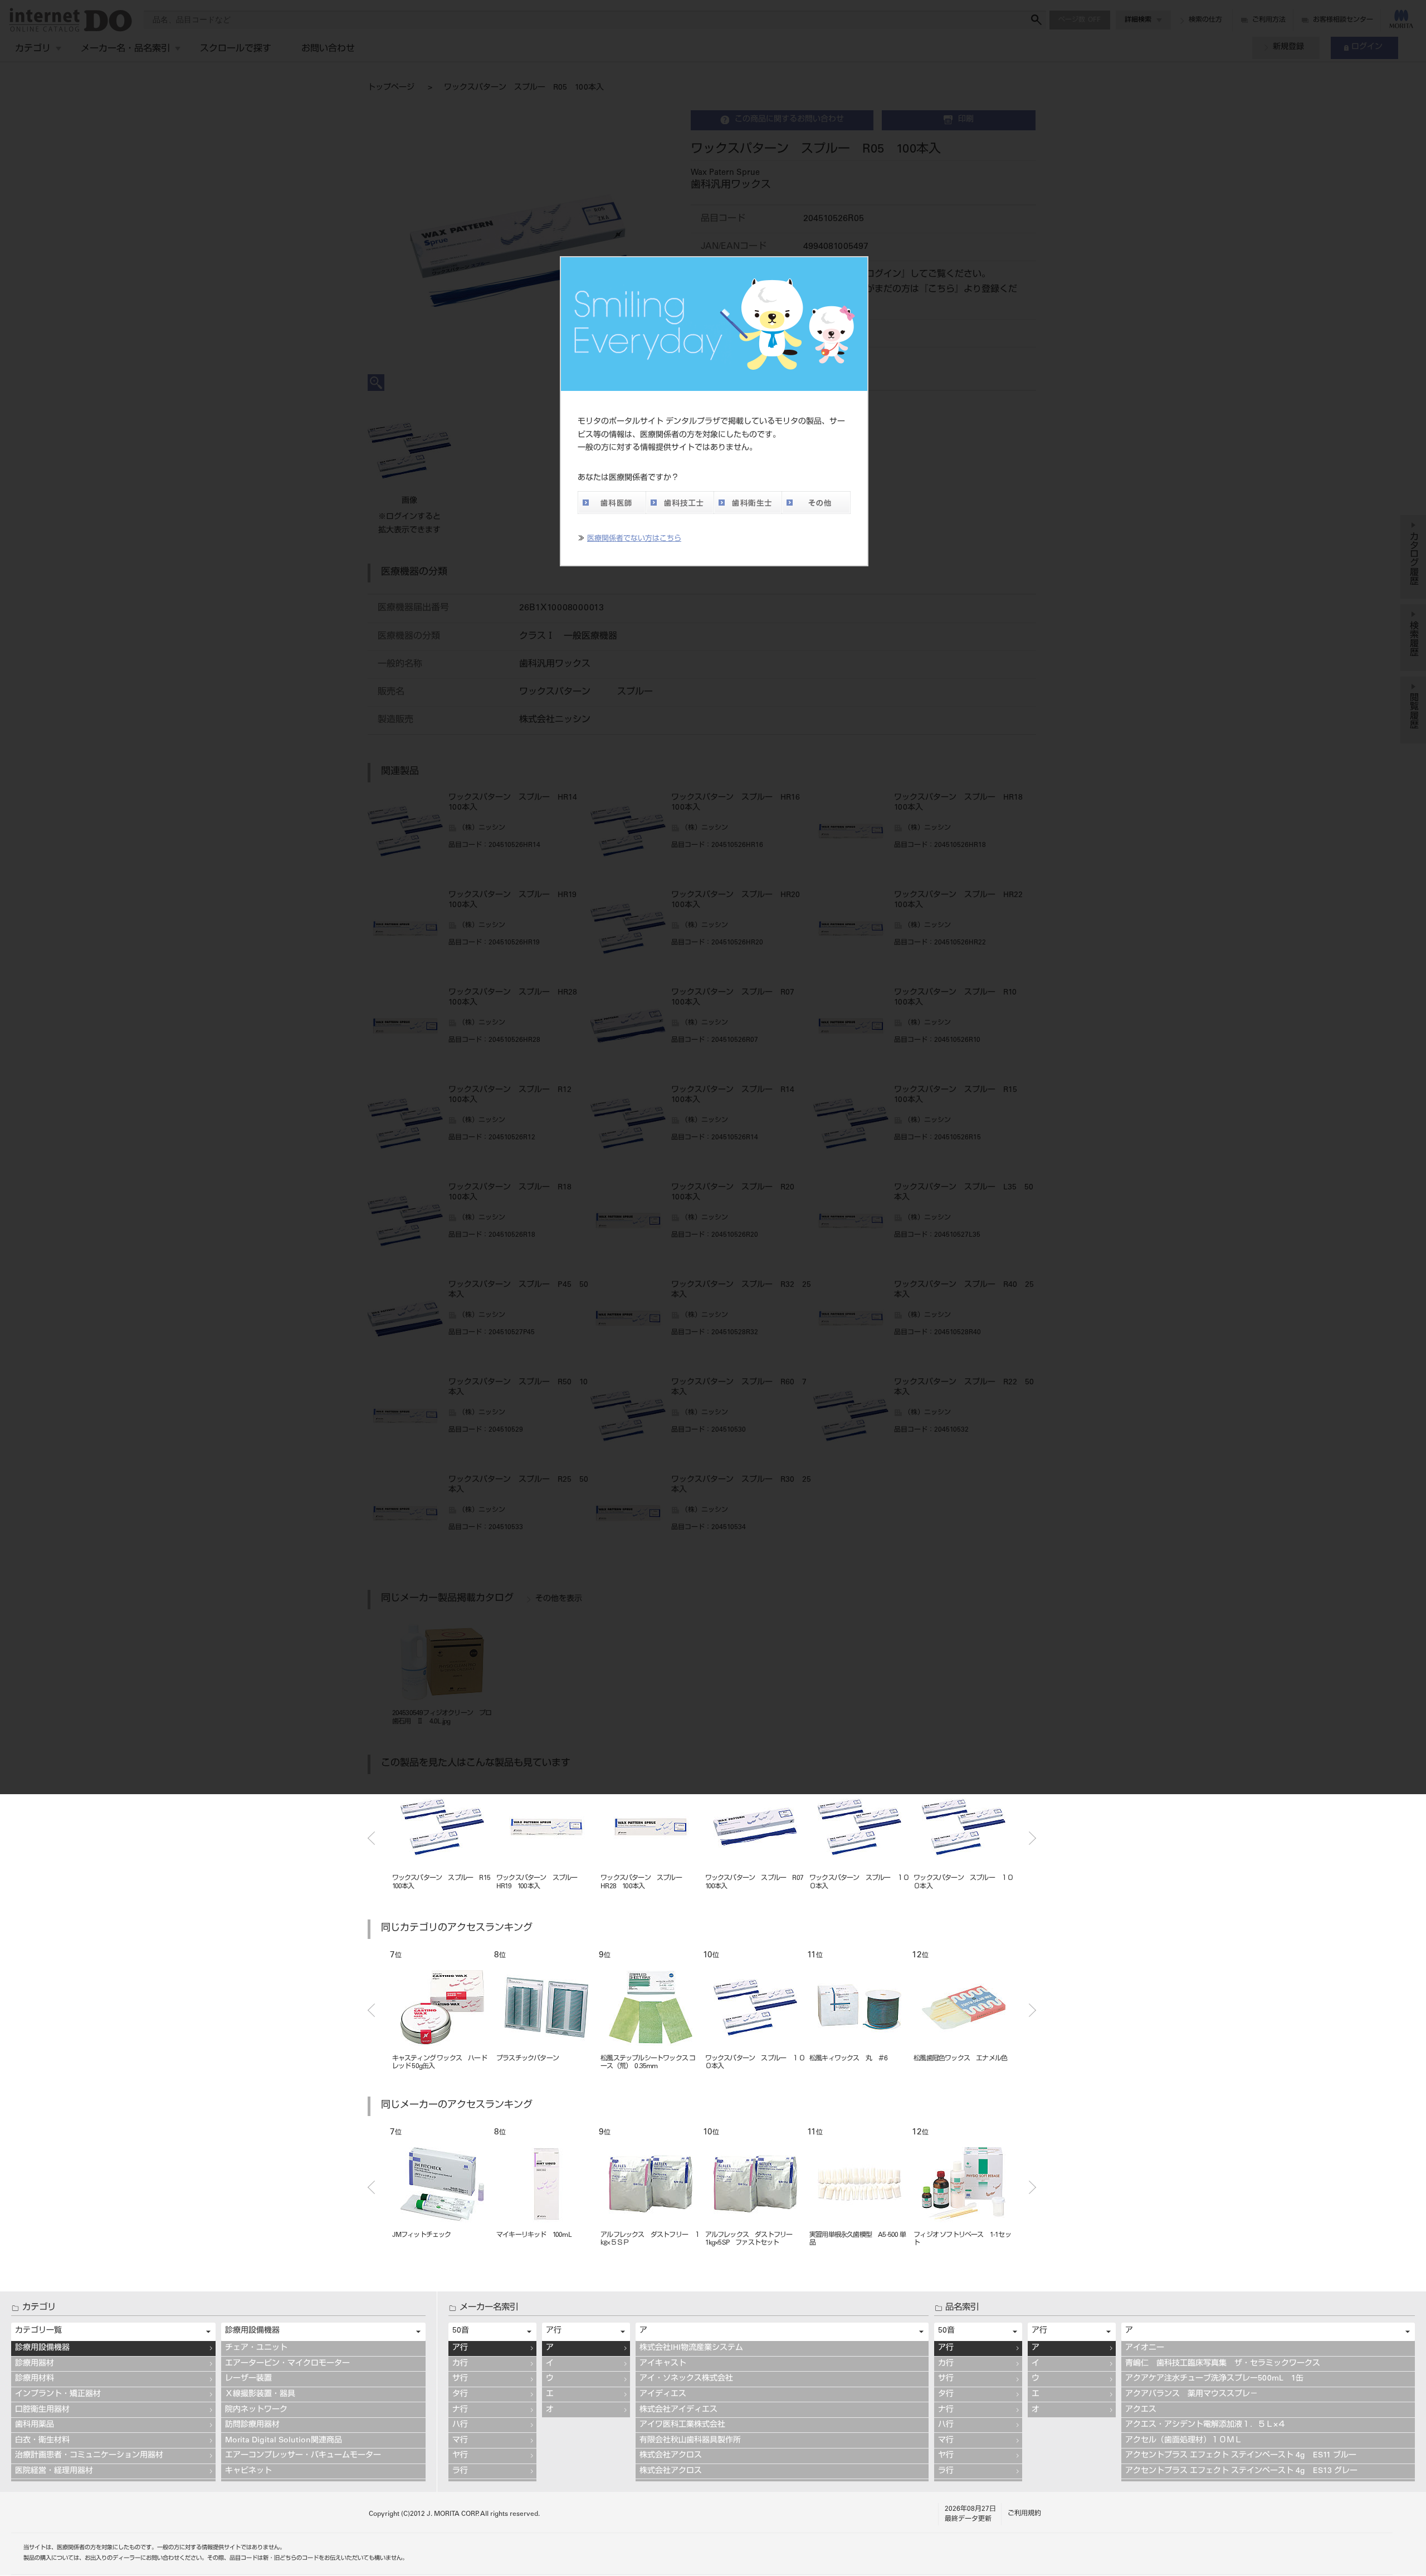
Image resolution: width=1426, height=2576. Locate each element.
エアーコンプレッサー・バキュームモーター (303, 2456)
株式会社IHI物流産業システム (691, 2348)
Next (1032, 1838)
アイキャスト (663, 2364)
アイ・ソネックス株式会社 (686, 2379)
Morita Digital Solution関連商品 (284, 2441)
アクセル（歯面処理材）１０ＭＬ (1184, 2441)
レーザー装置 (248, 2379)
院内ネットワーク (256, 2410)
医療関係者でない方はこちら (634, 539)
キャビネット (248, 2471)
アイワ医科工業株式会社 (682, 2425)
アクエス (1141, 2410)
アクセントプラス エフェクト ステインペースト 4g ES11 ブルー (1241, 2456)
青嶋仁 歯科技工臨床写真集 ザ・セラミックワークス (1223, 2364)
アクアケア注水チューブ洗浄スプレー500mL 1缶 (1214, 2379)
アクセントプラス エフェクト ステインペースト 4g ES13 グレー (1241, 2471)
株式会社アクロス (671, 2456)
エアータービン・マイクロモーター (287, 2364)
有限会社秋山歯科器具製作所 (690, 2441)
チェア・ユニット (256, 2348)
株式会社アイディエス (678, 2410)
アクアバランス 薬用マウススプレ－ (1191, 2394)
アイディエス (663, 2394)
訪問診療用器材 (252, 2425)
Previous (371, 1838)
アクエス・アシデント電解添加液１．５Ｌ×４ (1205, 2425)
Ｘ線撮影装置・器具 (260, 2394)
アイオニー (1145, 2348)
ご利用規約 (1024, 2514)
